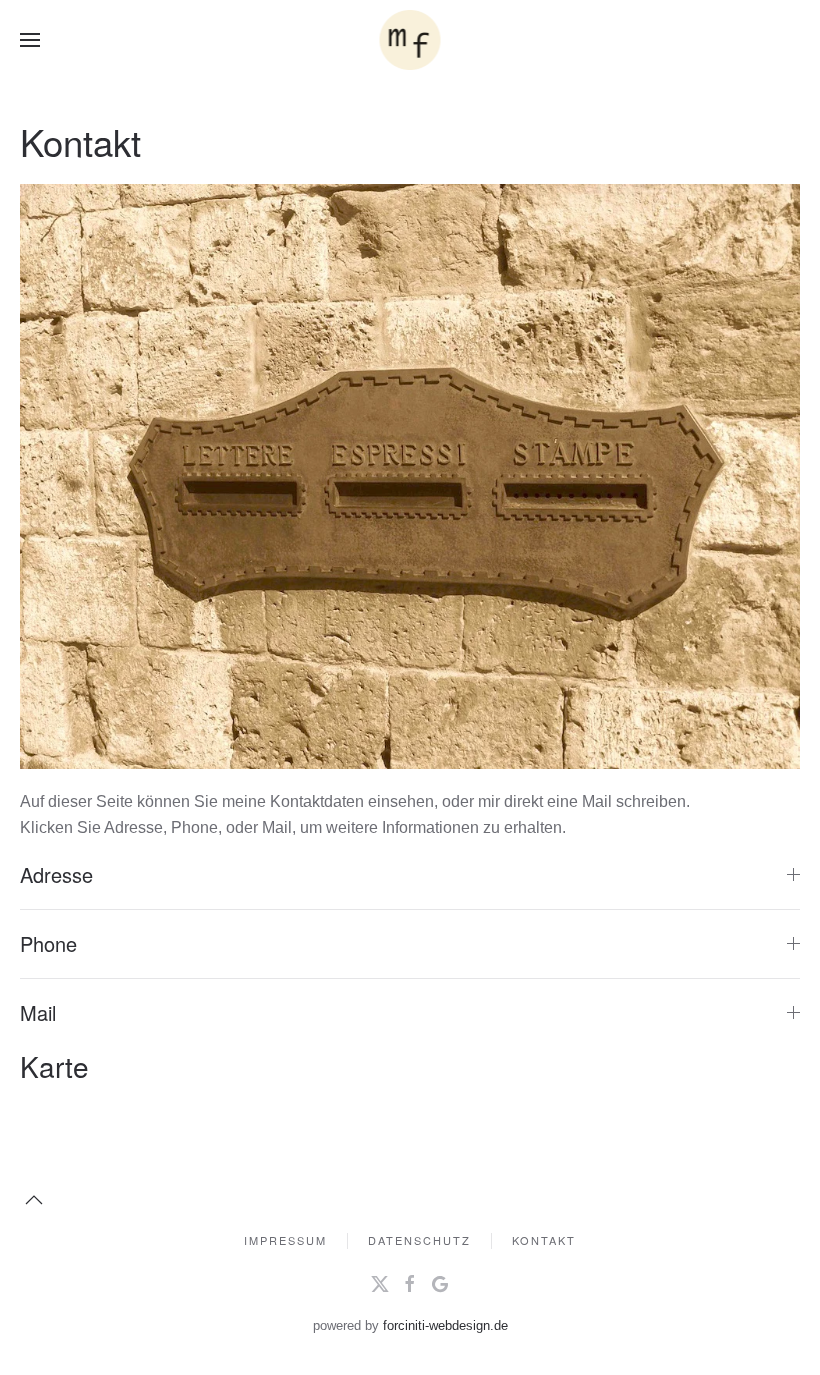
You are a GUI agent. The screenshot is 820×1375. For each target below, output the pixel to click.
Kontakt (544, 1240)
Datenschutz (419, 1240)
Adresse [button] (56, 875)
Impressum (285, 1240)
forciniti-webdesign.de (445, 1325)
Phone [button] (48, 944)
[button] (30, 40)
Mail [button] (38, 1013)
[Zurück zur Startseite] (410, 40)
